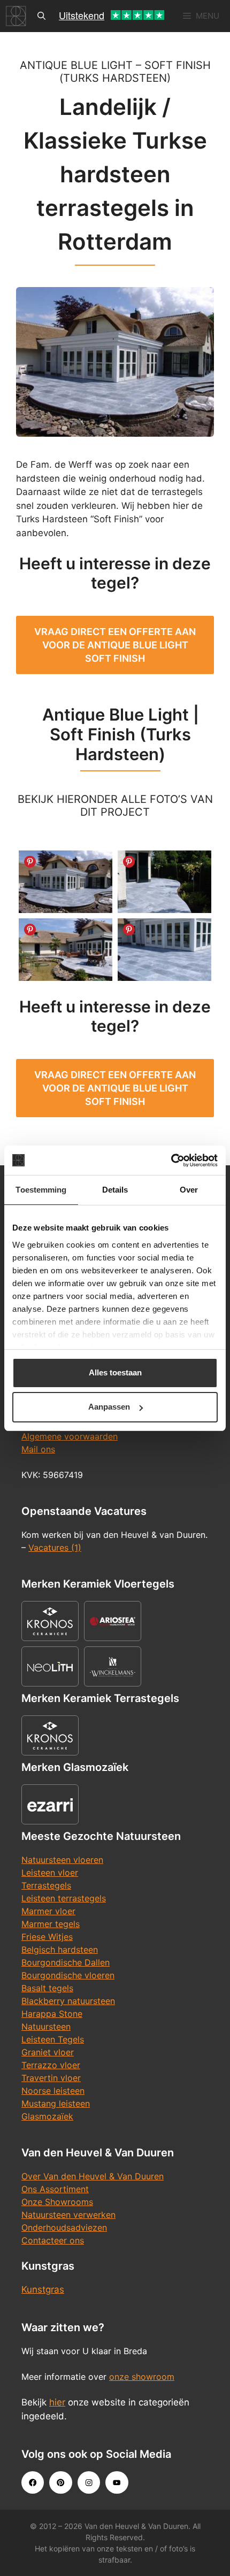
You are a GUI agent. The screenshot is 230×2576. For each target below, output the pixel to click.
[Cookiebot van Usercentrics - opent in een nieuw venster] (171, 1161)
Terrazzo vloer (51, 2065)
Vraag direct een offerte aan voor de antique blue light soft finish (115, 645)
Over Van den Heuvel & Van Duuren (93, 2176)
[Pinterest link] (60, 2482)
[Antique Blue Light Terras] (66, 882)
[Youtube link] (117, 2482)
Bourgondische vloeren (68, 1975)
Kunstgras (43, 2289)
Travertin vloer (51, 2078)
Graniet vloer (48, 2052)
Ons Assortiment (55, 2189)
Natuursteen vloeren (62, 1860)
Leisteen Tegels (53, 2039)
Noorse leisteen (53, 2091)
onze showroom (142, 2377)
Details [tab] (115, 1190)
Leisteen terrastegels (64, 1898)
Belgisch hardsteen (60, 1950)
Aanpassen (109, 1407)
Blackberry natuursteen (68, 2001)
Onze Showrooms (57, 2202)
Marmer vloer (48, 1911)
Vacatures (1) (55, 1548)
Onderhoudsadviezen (64, 2227)
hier (57, 2402)
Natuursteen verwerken (68, 2215)
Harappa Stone (52, 2014)
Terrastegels (46, 1885)
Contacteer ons (53, 2240)
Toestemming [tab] (41, 1190)
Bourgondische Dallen (66, 1962)
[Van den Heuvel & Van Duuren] (16, 16)
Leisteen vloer (50, 1873)
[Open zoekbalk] (41, 16)
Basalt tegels (47, 1988)
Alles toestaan (115, 1372)
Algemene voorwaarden (70, 1436)
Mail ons (38, 1449)
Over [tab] (189, 1190)
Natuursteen (46, 2026)
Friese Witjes (47, 1937)
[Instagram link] (89, 2482)
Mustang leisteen (56, 2103)
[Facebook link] (33, 2482)
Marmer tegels (51, 1924)
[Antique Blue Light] (164, 950)
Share (30, 862)
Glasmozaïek (47, 2116)
